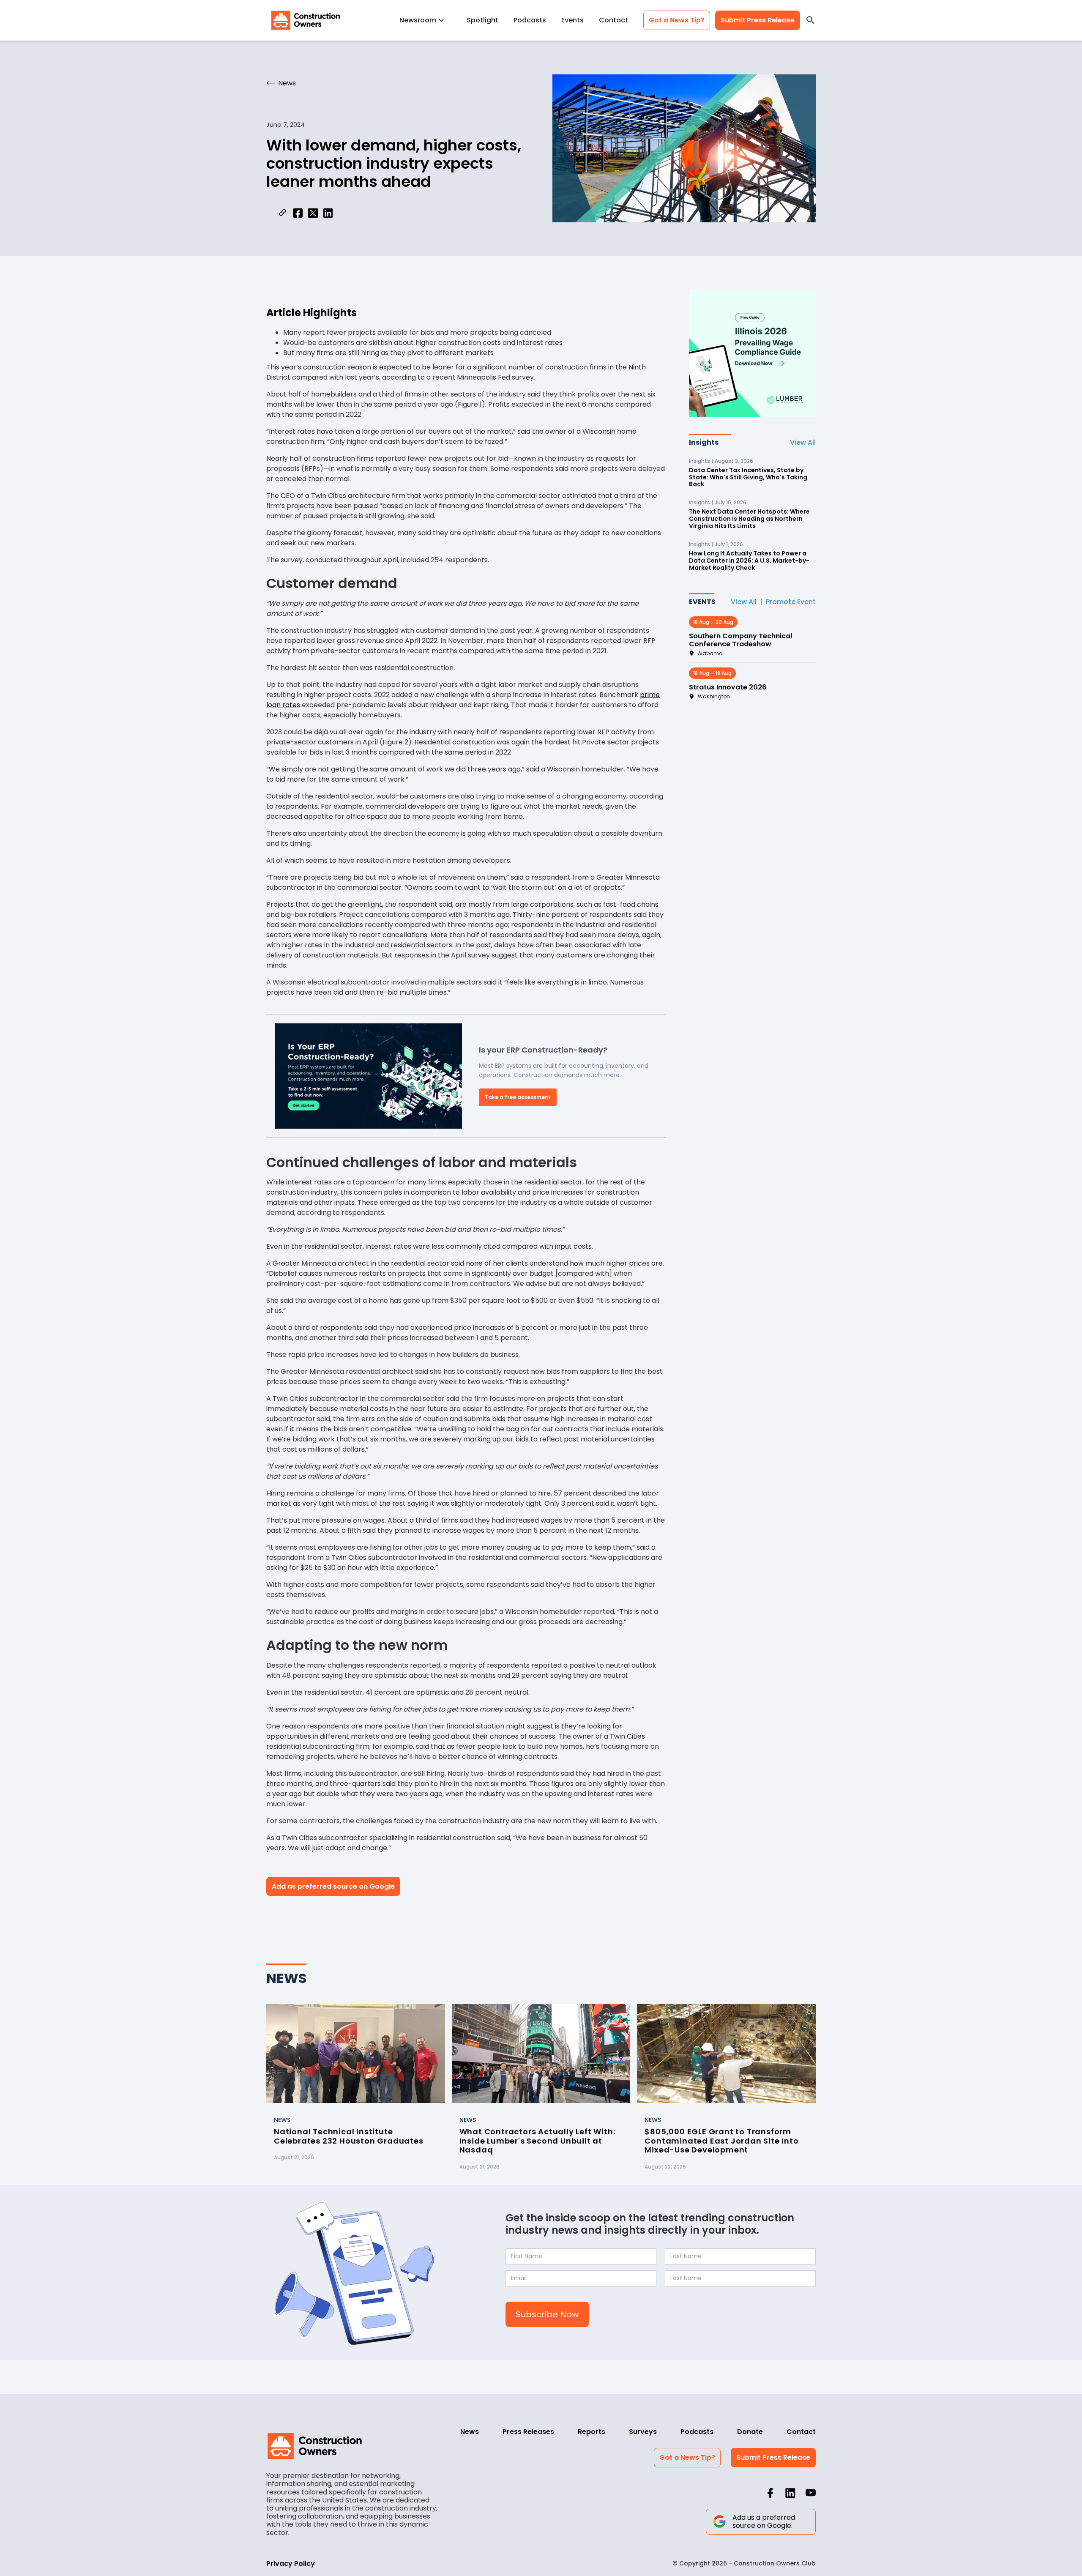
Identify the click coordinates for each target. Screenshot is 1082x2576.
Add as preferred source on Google (333, 1886)
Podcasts (530, 20)
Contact (613, 20)
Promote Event (791, 602)
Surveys (643, 2432)
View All (803, 442)
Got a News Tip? (677, 20)
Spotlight (482, 20)
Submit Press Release (758, 20)
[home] (306, 20)
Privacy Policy (291, 2564)
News (470, 2432)
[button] (425, 20)
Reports (592, 2432)
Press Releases (528, 2432)
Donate (750, 2432)
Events (572, 20)
